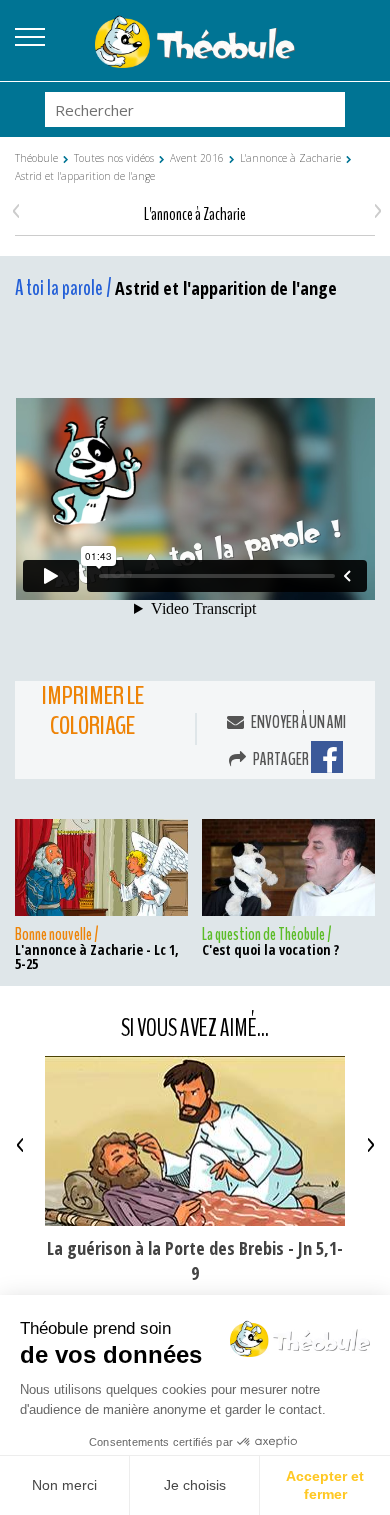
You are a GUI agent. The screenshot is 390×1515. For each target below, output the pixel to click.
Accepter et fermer (325, 1485)
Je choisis (195, 1485)
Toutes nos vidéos (114, 158)
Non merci (64, 1485)
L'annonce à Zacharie (290, 158)
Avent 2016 (197, 158)
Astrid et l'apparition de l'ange (85, 176)
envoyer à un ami (297, 722)
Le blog (360, 31)
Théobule (36, 158)
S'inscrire (360, 55)
